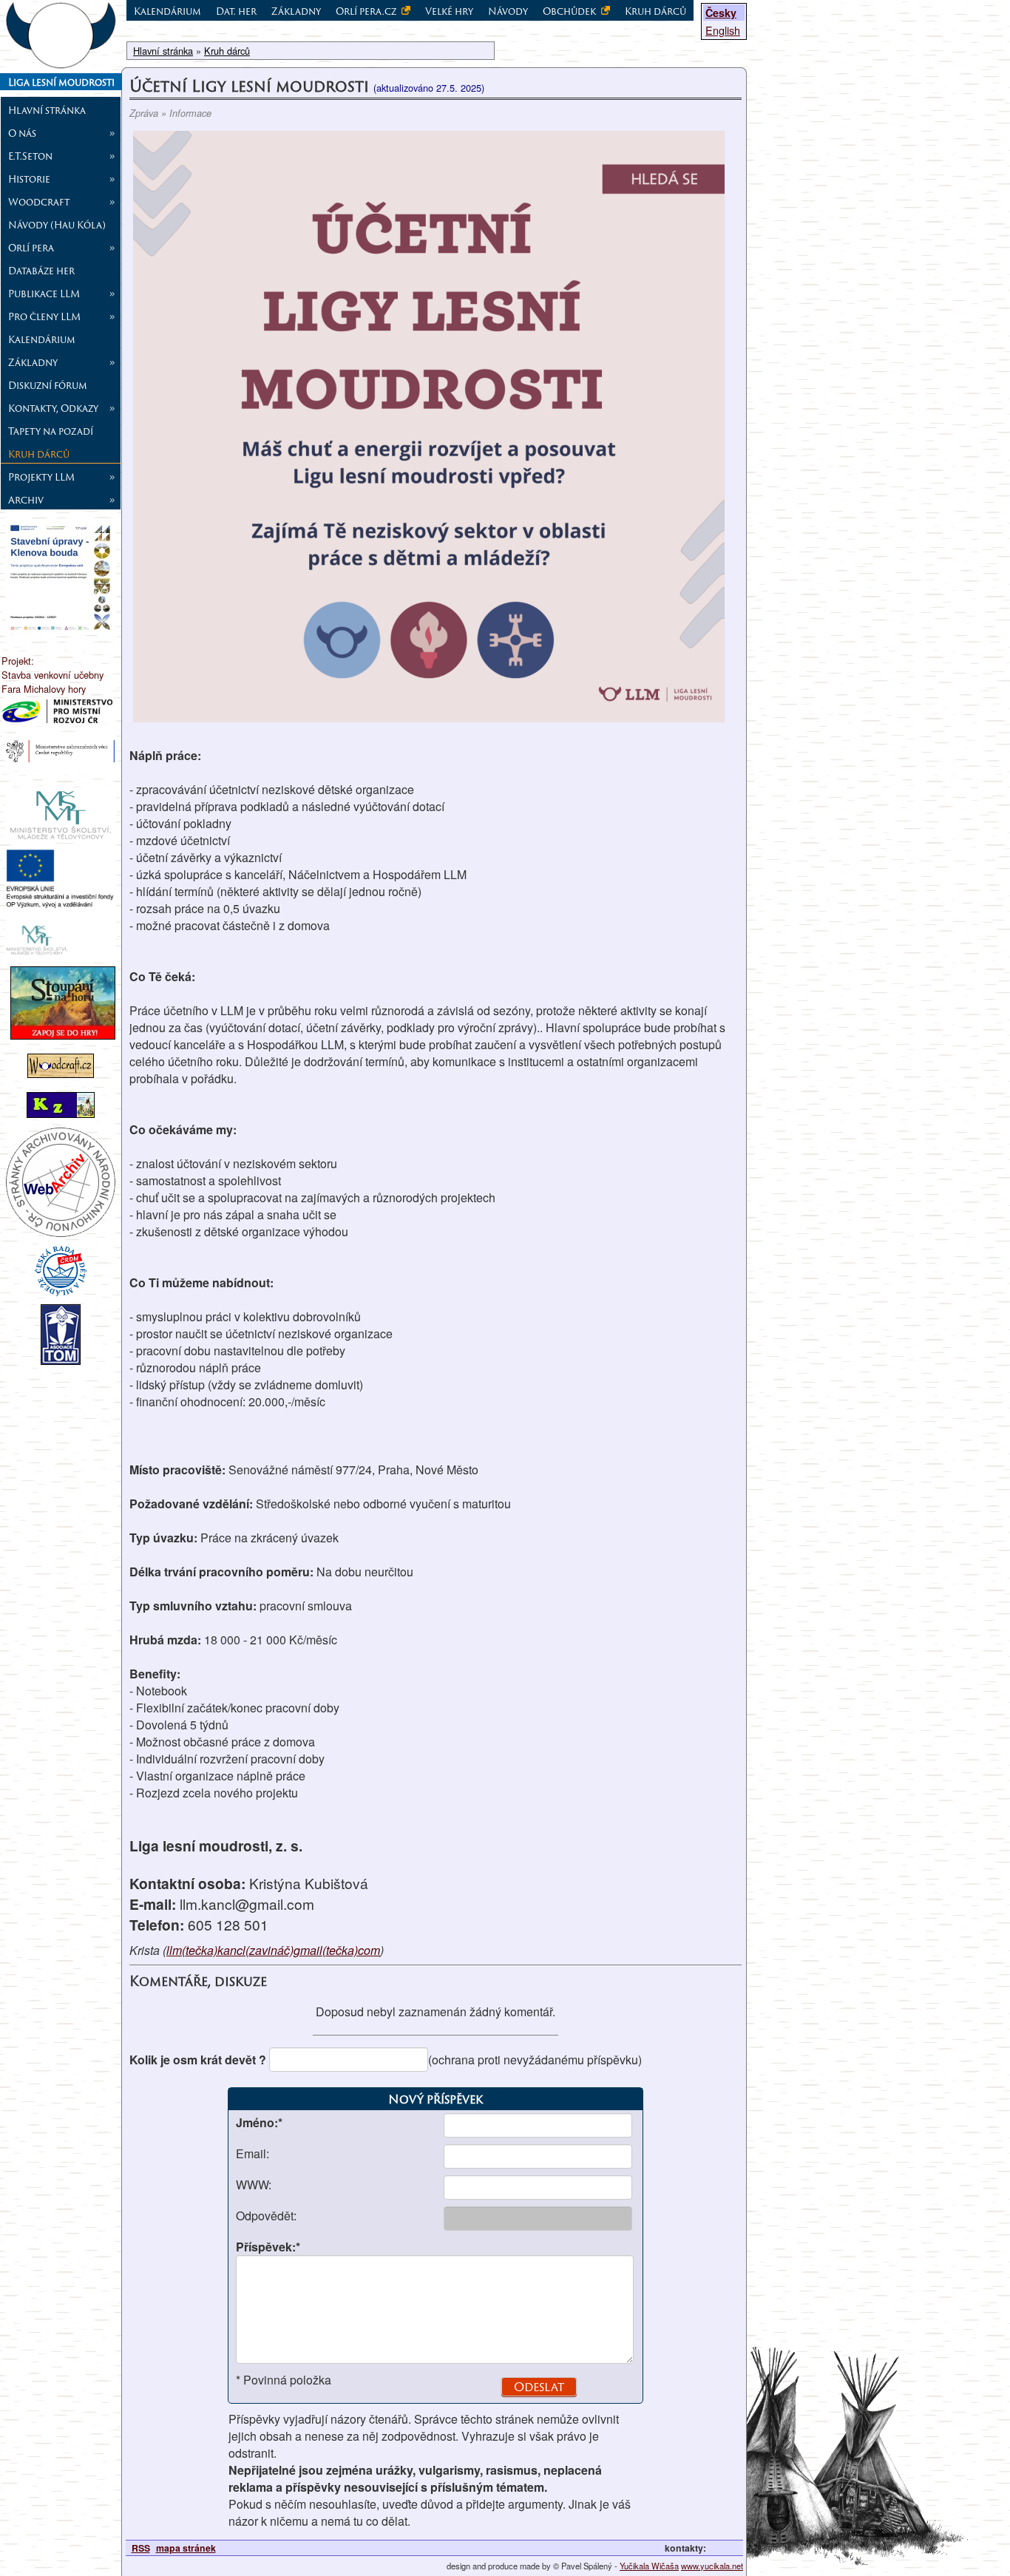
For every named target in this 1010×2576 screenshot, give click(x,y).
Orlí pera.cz (367, 11)
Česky (721, 13)
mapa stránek (186, 2548)
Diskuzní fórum (48, 385)
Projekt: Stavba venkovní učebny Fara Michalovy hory (52, 675)
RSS (141, 2548)
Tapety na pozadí (51, 431)
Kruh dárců (39, 454)
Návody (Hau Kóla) (57, 225)
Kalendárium (42, 339)
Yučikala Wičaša (649, 2566)
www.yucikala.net (712, 2566)
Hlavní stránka (47, 110)
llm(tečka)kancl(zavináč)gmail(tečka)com (273, 1950)
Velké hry (449, 11)
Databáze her (41, 271)
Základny (296, 11)
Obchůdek (570, 11)
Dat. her (236, 11)
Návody (508, 11)
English (723, 30)
